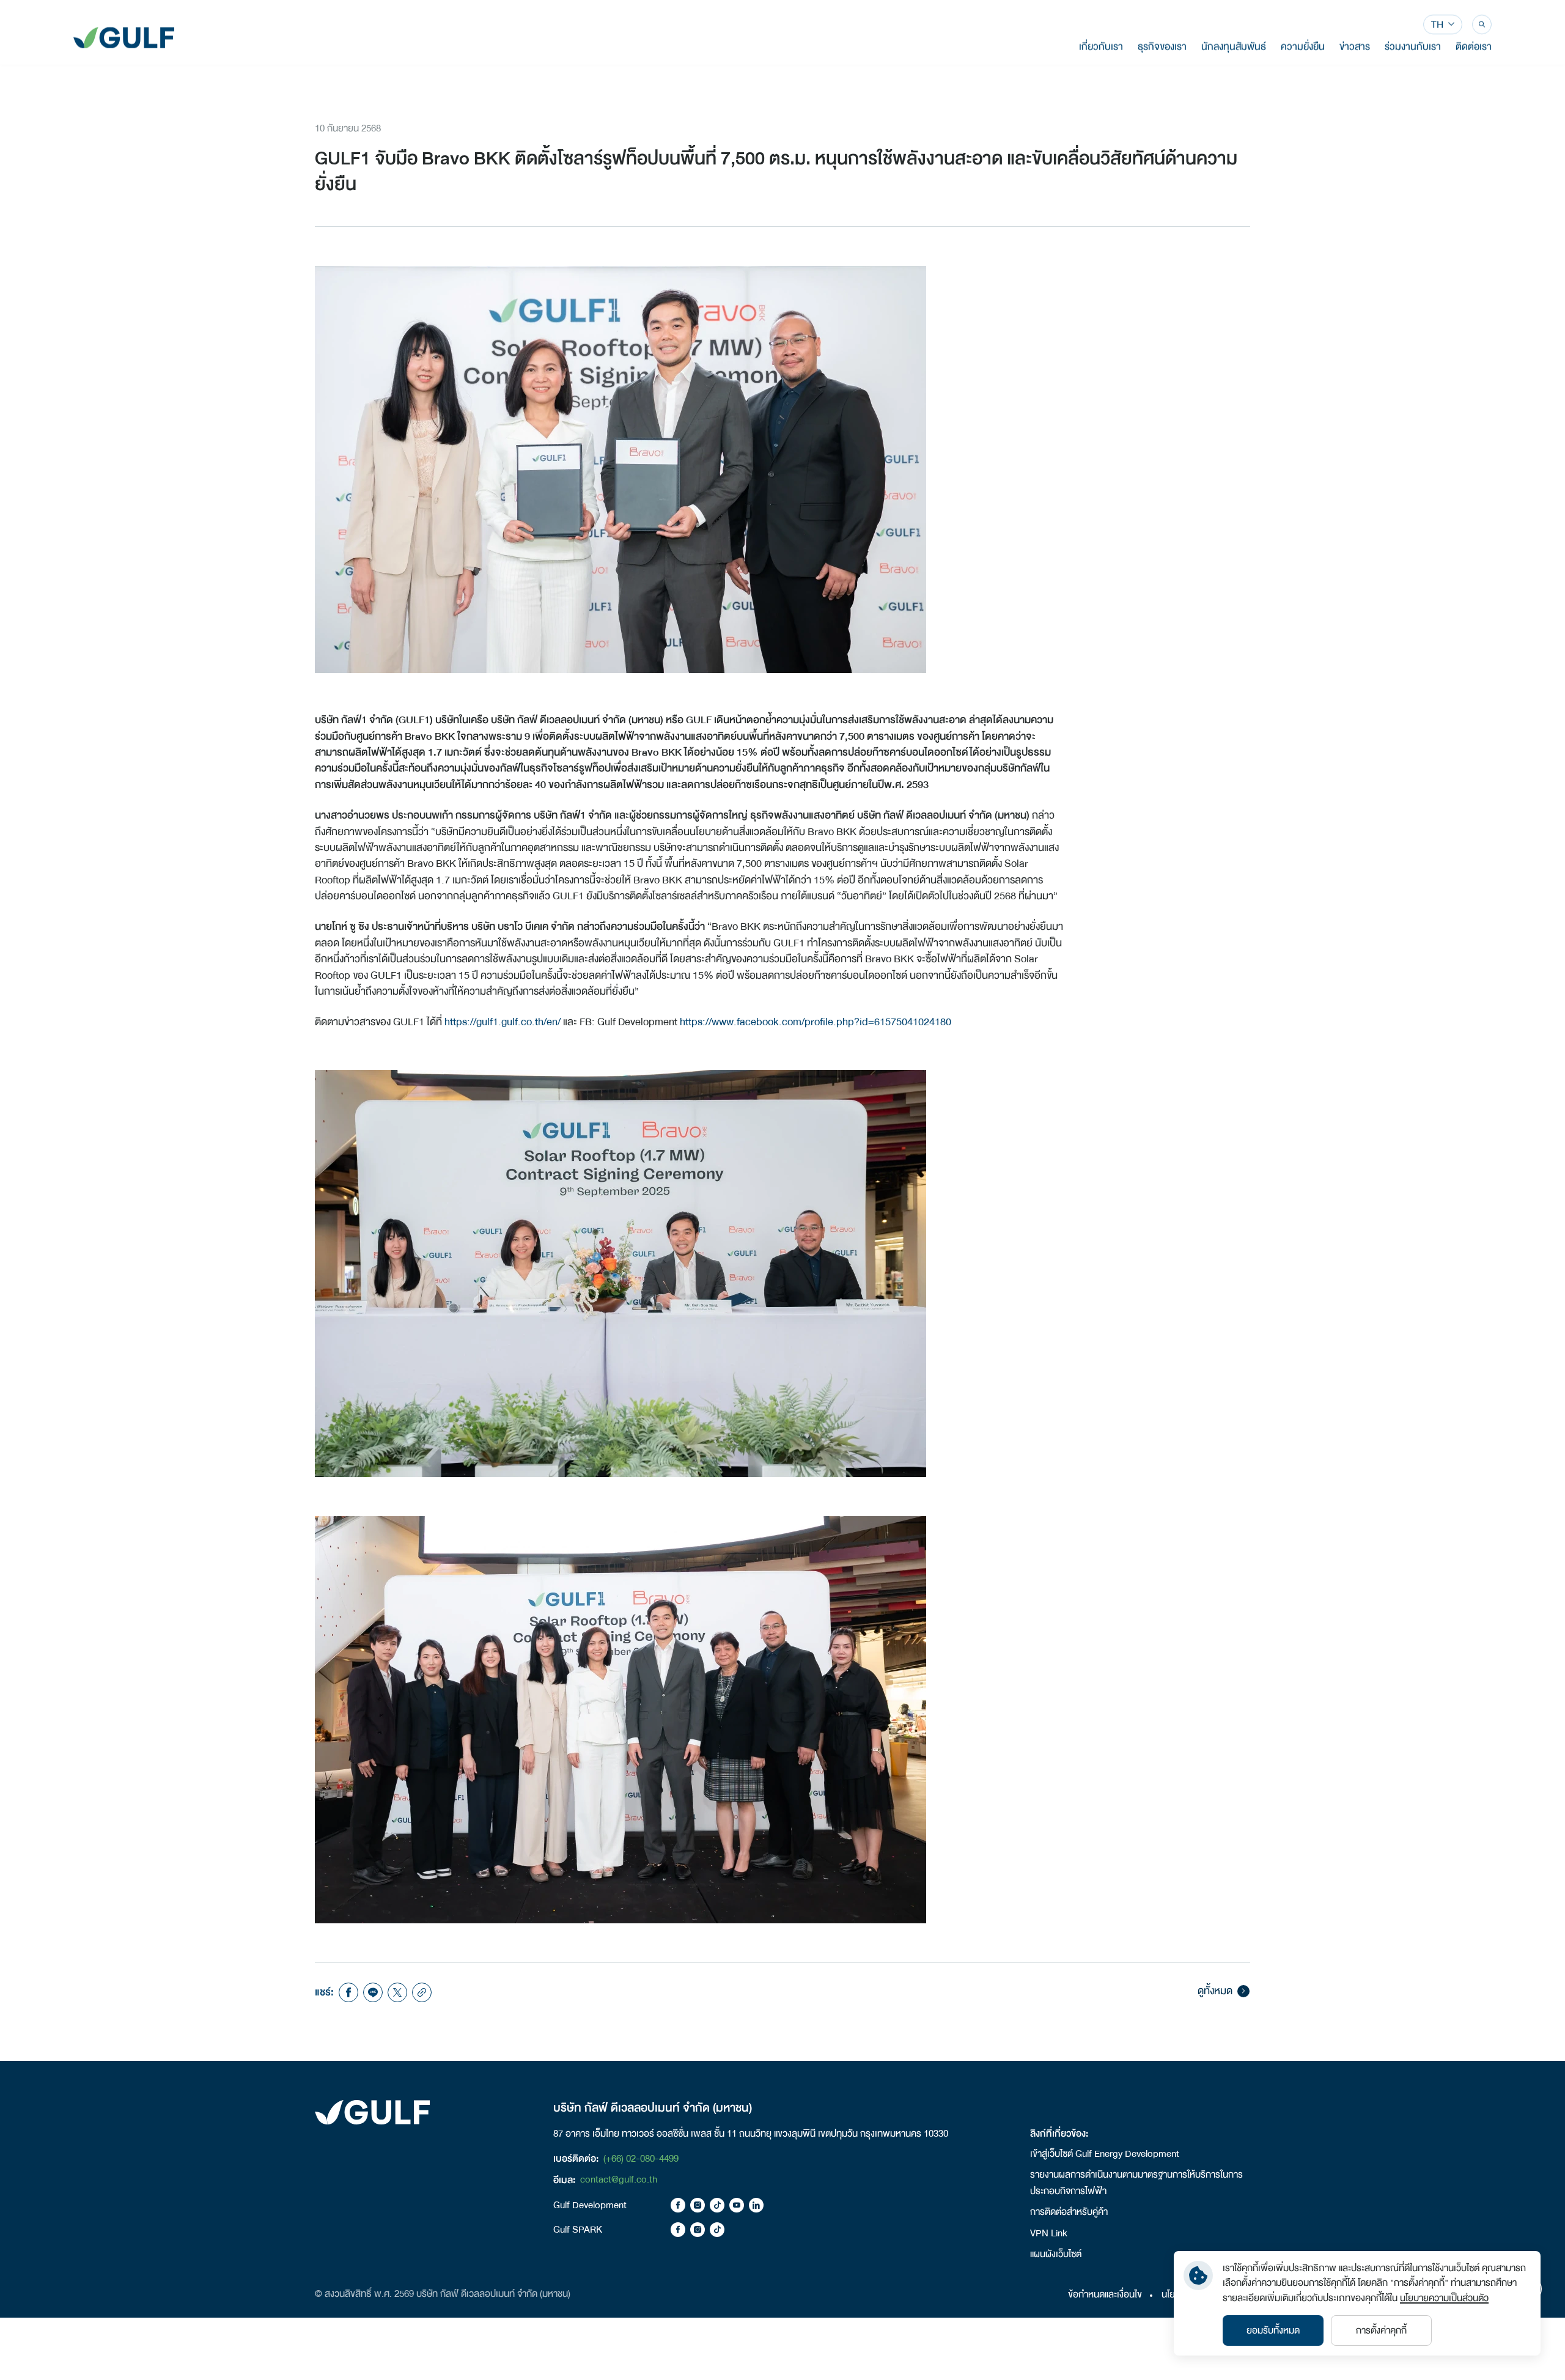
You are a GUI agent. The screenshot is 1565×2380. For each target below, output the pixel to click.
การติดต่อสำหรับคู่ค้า (1069, 2212)
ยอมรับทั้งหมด (1273, 2330)
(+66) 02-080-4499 (641, 2159)
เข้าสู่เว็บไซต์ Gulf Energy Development (1105, 2154)
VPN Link (1049, 2233)
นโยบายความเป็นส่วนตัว (1444, 2298)
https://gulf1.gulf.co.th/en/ (503, 1022)
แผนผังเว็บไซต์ (1056, 2254)
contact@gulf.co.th (619, 2179)
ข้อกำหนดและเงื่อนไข (1105, 2294)
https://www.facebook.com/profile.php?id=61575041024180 (816, 1022)
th (1437, 25)
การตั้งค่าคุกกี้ (1381, 2330)
